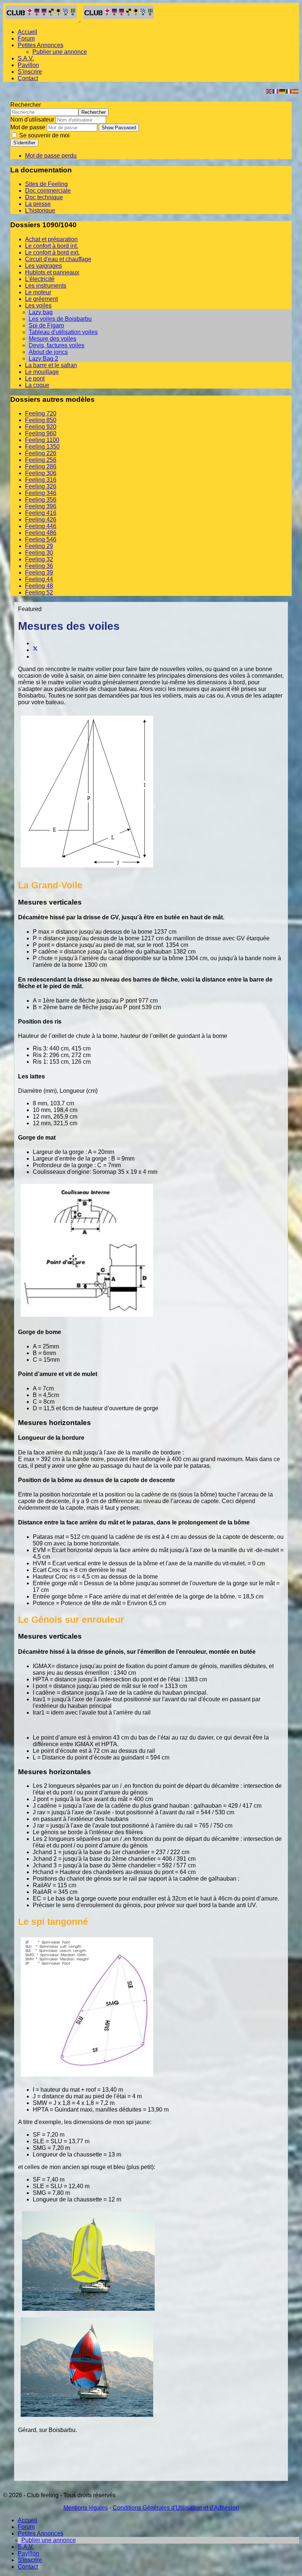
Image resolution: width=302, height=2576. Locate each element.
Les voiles (38, 306)
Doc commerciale (48, 191)
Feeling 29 (39, 546)
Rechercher (26, 105)
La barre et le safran (51, 365)
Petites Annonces (41, 45)
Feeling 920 (41, 427)
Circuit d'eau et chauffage (58, 259)
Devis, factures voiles (57, 345)
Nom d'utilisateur (32, 120)
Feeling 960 (41, 433)
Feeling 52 (39, 592)
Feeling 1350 (42, 447)
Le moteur (38, 292)
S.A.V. (26, 58)
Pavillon (28, 65)
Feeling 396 (41, 506)
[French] (276, 91)
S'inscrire (30, 72)
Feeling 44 (39, 579)
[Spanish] (296, 91)
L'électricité (40, 279)
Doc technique (44, 197)
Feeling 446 (41, 526)
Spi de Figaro (46, 325)
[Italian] (289, 91)
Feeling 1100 (42, 440)
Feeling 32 (39, 559)
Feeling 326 (41, 486)
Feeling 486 (41, 533)
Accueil (27, 32)
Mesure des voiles (52, 339)
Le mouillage (42, 372)
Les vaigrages (43, 266)
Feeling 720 (41, 413)
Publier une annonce (60, 52)
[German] (282, 91)
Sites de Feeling (46, 184)
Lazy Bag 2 (43, 359)
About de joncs (48, 352)
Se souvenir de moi (44, 135)
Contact (28, 78)
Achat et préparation (51, 239)
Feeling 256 (41, 460)
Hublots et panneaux (52, 272)
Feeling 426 (41, 520)
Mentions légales (86, 2508)
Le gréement (41, 299)
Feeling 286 (41, 466)
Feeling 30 (39, 553)
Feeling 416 (41, 513)
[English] (269, 91)
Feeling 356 (41, 500)
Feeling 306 (41, 473)
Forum (26, 38)
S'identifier (24, 143)
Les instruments (46, 286)
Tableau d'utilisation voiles (63, 332)
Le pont (35, 378)
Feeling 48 (39, 586)
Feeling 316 (41, 480)
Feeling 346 (41, 493)
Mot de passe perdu (51, 156)
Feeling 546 (41, 539)
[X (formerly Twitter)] (35, 650)
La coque (37, 385)
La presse (38, 204)
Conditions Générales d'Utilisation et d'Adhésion (176, 2508)
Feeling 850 (41, 420)
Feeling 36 (39, 566)
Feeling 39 (39, 573)
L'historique (40, 210)
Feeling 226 (41, 453)
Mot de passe (28, 127)
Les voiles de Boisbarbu (60, 319)
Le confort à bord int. (52, 246)
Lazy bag (41, 312)
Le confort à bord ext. (52, 252)
